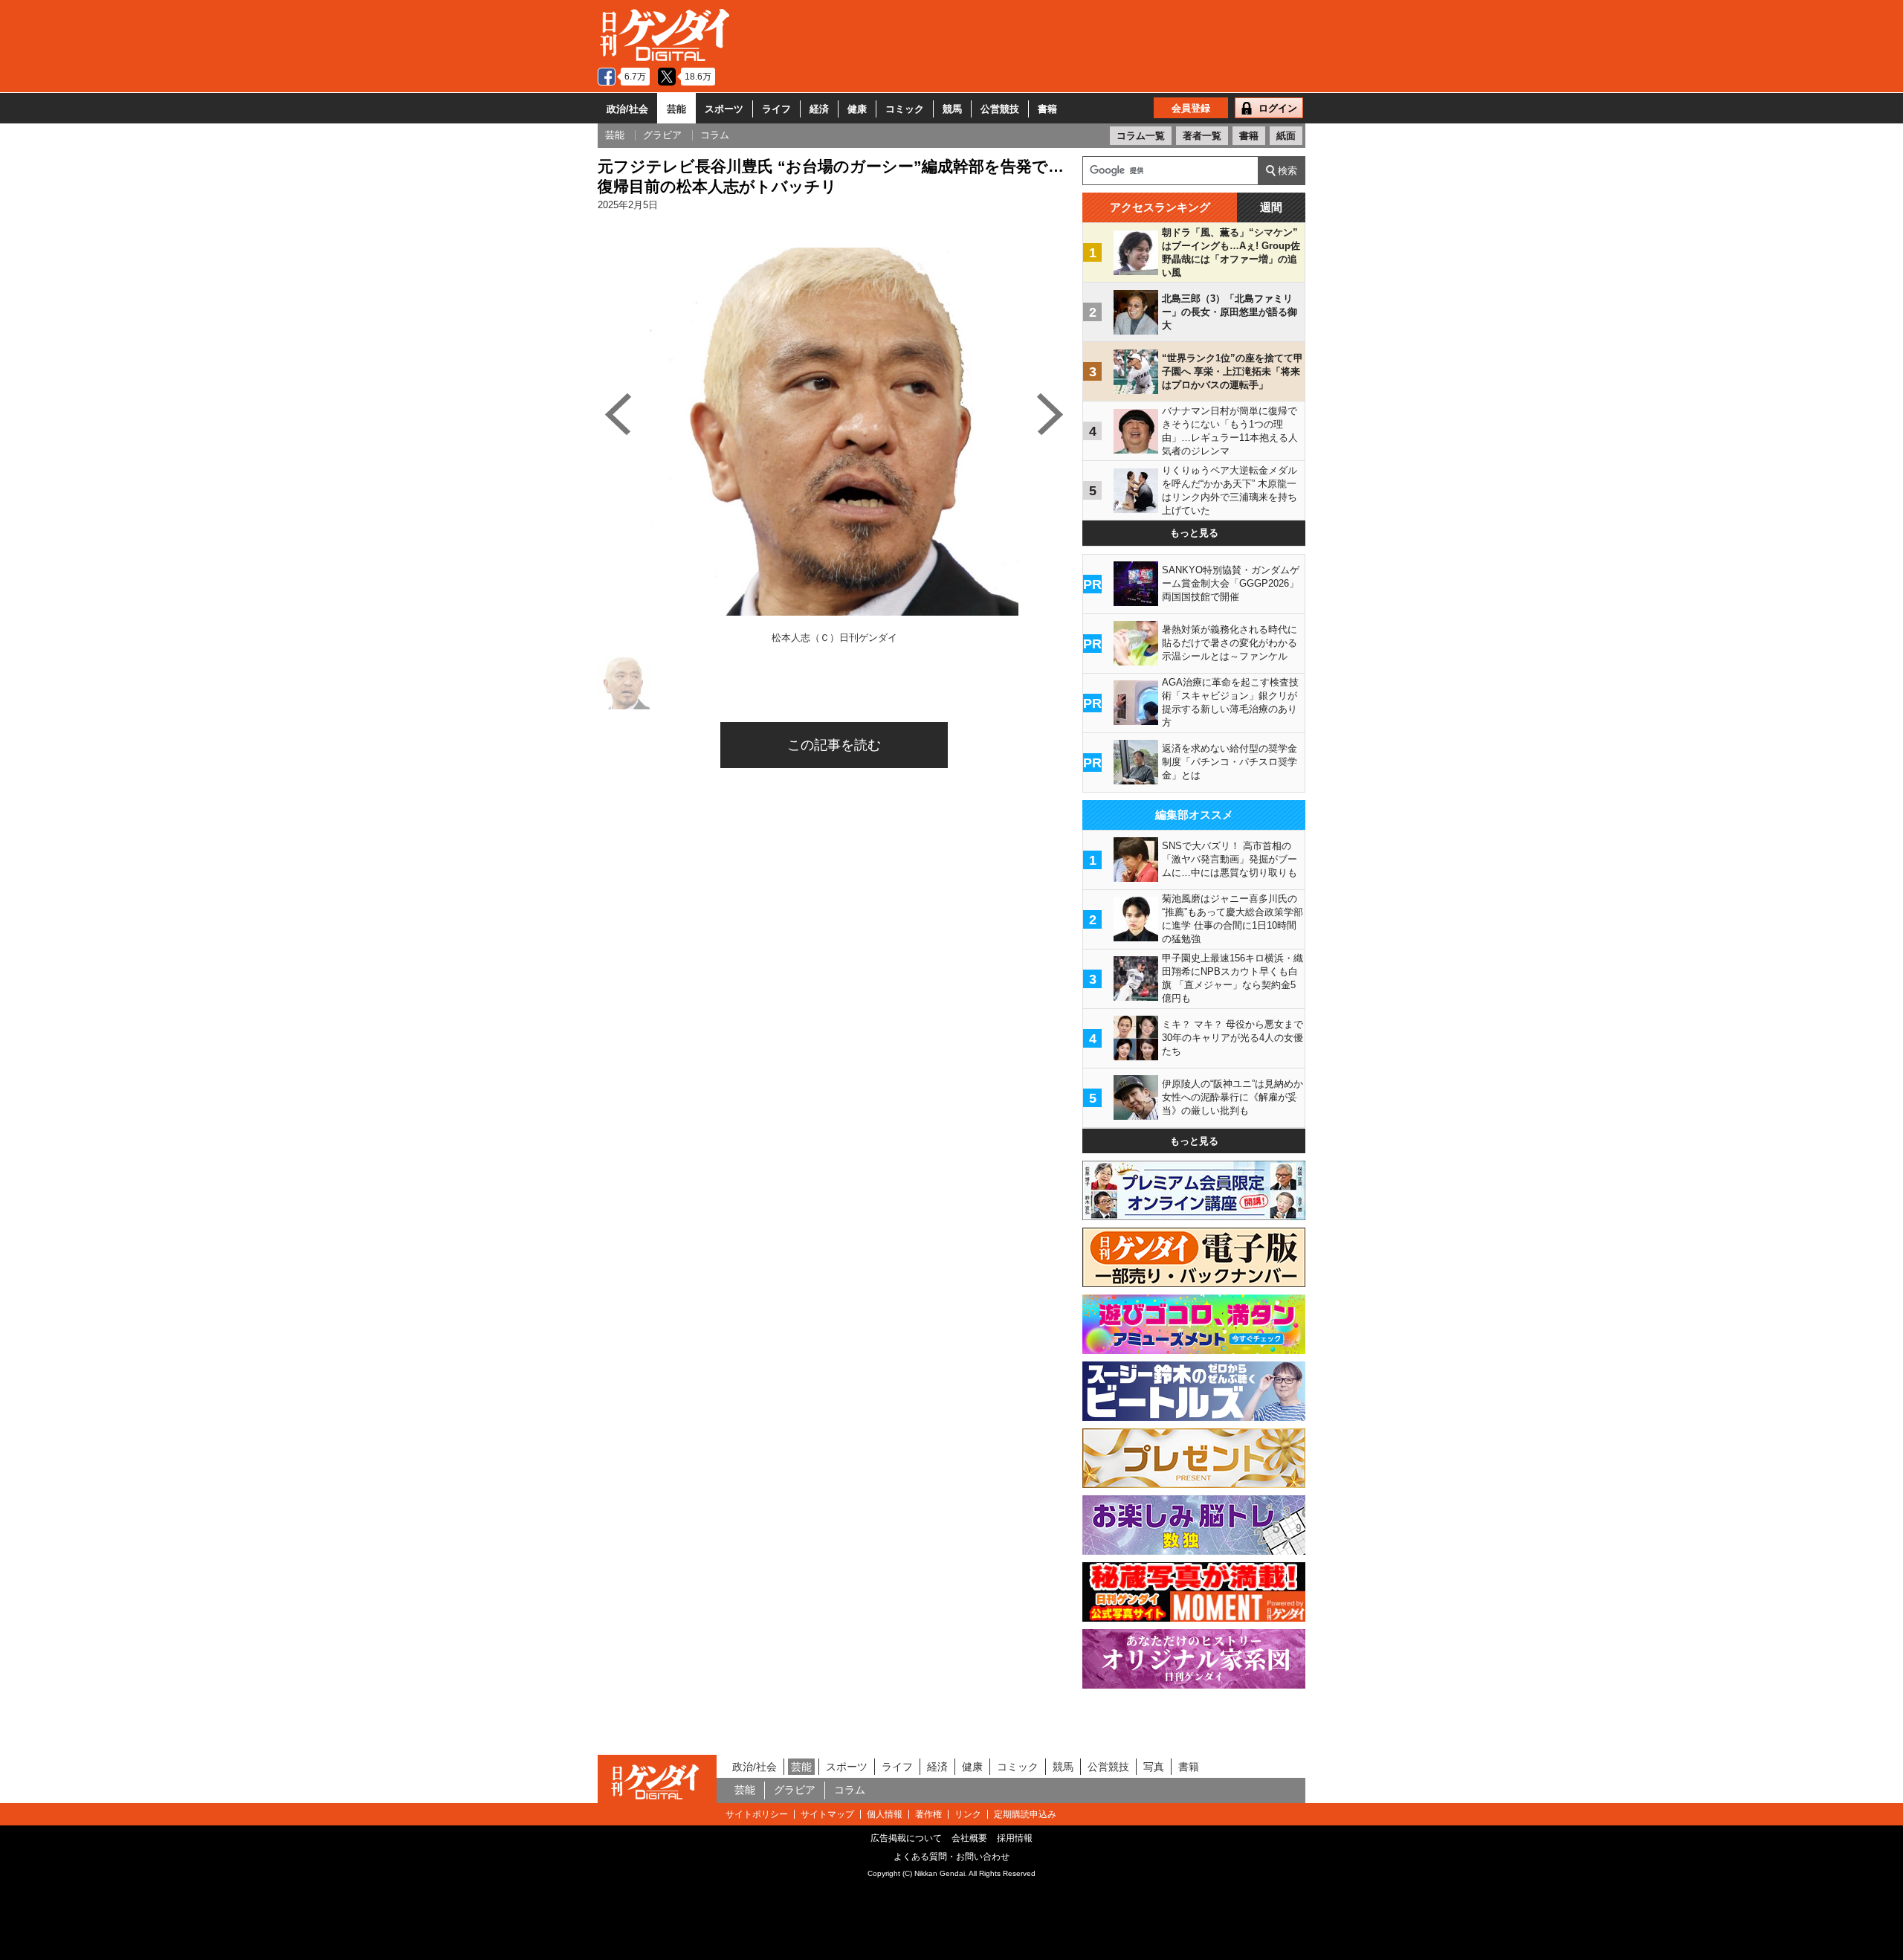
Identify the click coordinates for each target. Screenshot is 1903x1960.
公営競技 (1000, 109)
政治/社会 (627, 109)
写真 (1154, 1767)
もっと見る (1194, 533)
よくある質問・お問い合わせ (951, 1857)
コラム (850, 1790)
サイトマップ (827, 1814)
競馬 (952, 109)
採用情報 (1015, 1838)
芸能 (676, 109)
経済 (819, 109)
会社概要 (969, 1838)
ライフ (776, 109)
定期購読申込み (1025, 1814)
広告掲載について (906, 1838)
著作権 (928, 1814)
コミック (905, 109)
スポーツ (724, 109)
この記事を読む (834, 745)
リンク (968, 1814)
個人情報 (885, 1814)
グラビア (795, 1790)
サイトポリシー (757, 1814)
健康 (857, 109)
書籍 (1047, 109)
